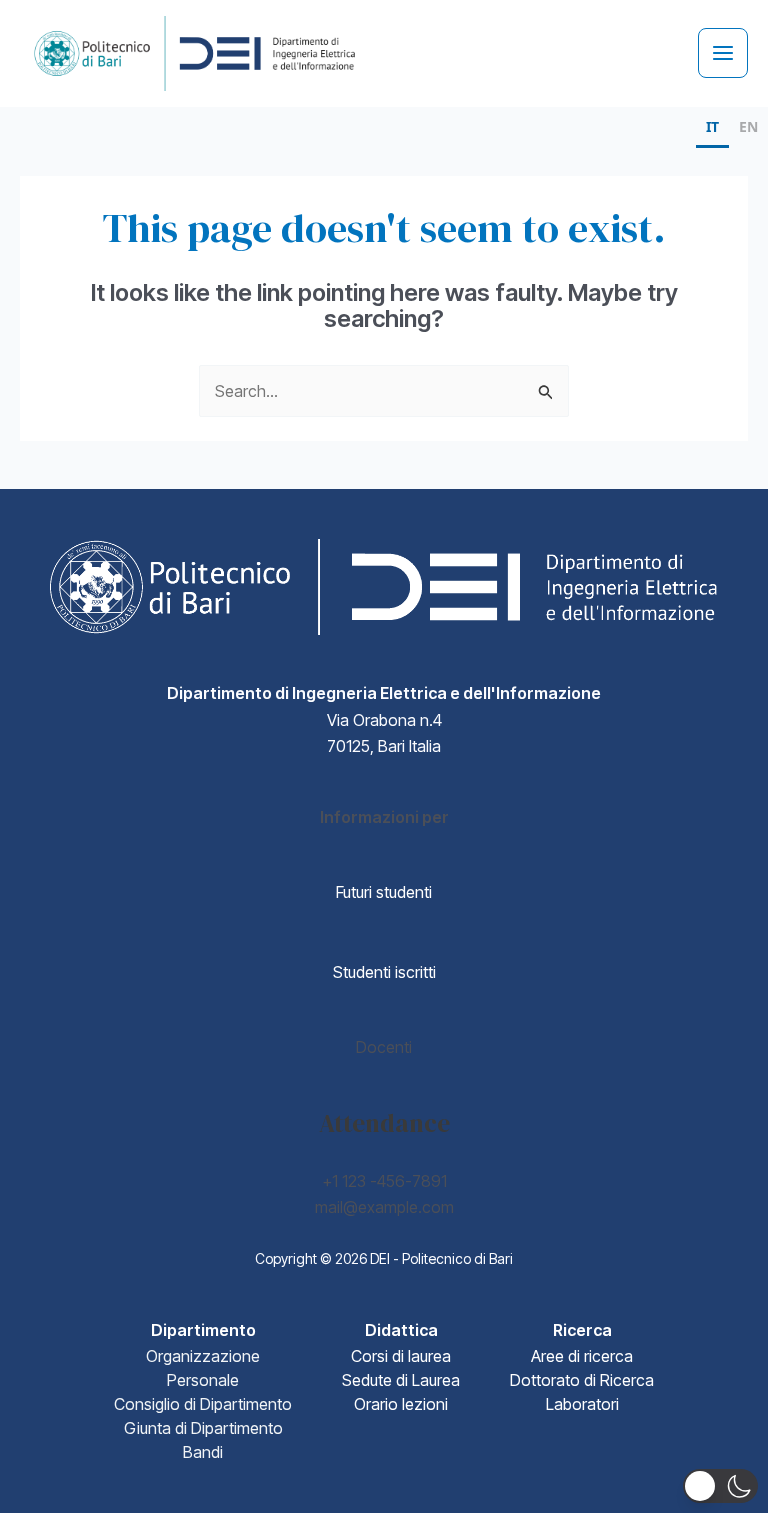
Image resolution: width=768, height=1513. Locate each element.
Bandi (203, 1452)
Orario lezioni (401, 1404)
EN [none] (748, 126)
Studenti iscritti (384, 972)
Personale (203, 1380)
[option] (748, 129)
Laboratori (582, 1404)
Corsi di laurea (401, 1356)
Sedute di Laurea (401, 1380)
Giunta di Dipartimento (203, 1428)
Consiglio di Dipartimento (203, 1404)
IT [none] (712, 126)
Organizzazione (203, 1356)
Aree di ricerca (582, 1356)
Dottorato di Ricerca (582, 1380)
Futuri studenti (384, 892)
